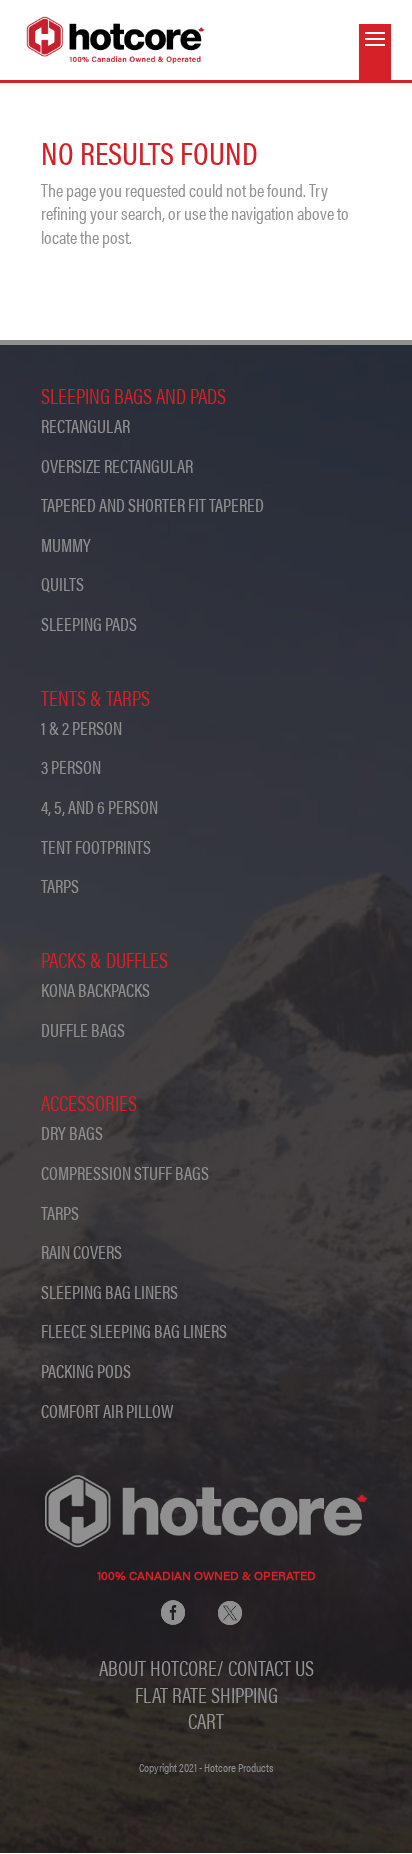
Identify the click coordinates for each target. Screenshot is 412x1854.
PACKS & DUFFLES (104, 959)
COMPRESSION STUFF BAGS (125, 1172)
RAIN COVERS (81, 1251)
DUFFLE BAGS (83, 1029)
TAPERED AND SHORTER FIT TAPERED (152, 504)
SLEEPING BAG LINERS (109, 1291)
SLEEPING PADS (89, 623)
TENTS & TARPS (95, 697)
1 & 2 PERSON (81, 727)
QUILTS (62, 583)
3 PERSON (71, 766)
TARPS (60, 885)
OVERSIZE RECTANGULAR (117, 465)
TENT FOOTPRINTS (96, 846)
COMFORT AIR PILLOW (107, 1410)
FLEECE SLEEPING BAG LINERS (134, 1330)
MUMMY (66, 544)
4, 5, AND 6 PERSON (99, 806)
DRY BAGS (72, 1132)
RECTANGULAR (85, 425)
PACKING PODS (86, 1370)
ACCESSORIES (89, 1102)
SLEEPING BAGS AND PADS (133, 395)
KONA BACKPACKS (95, 989)
